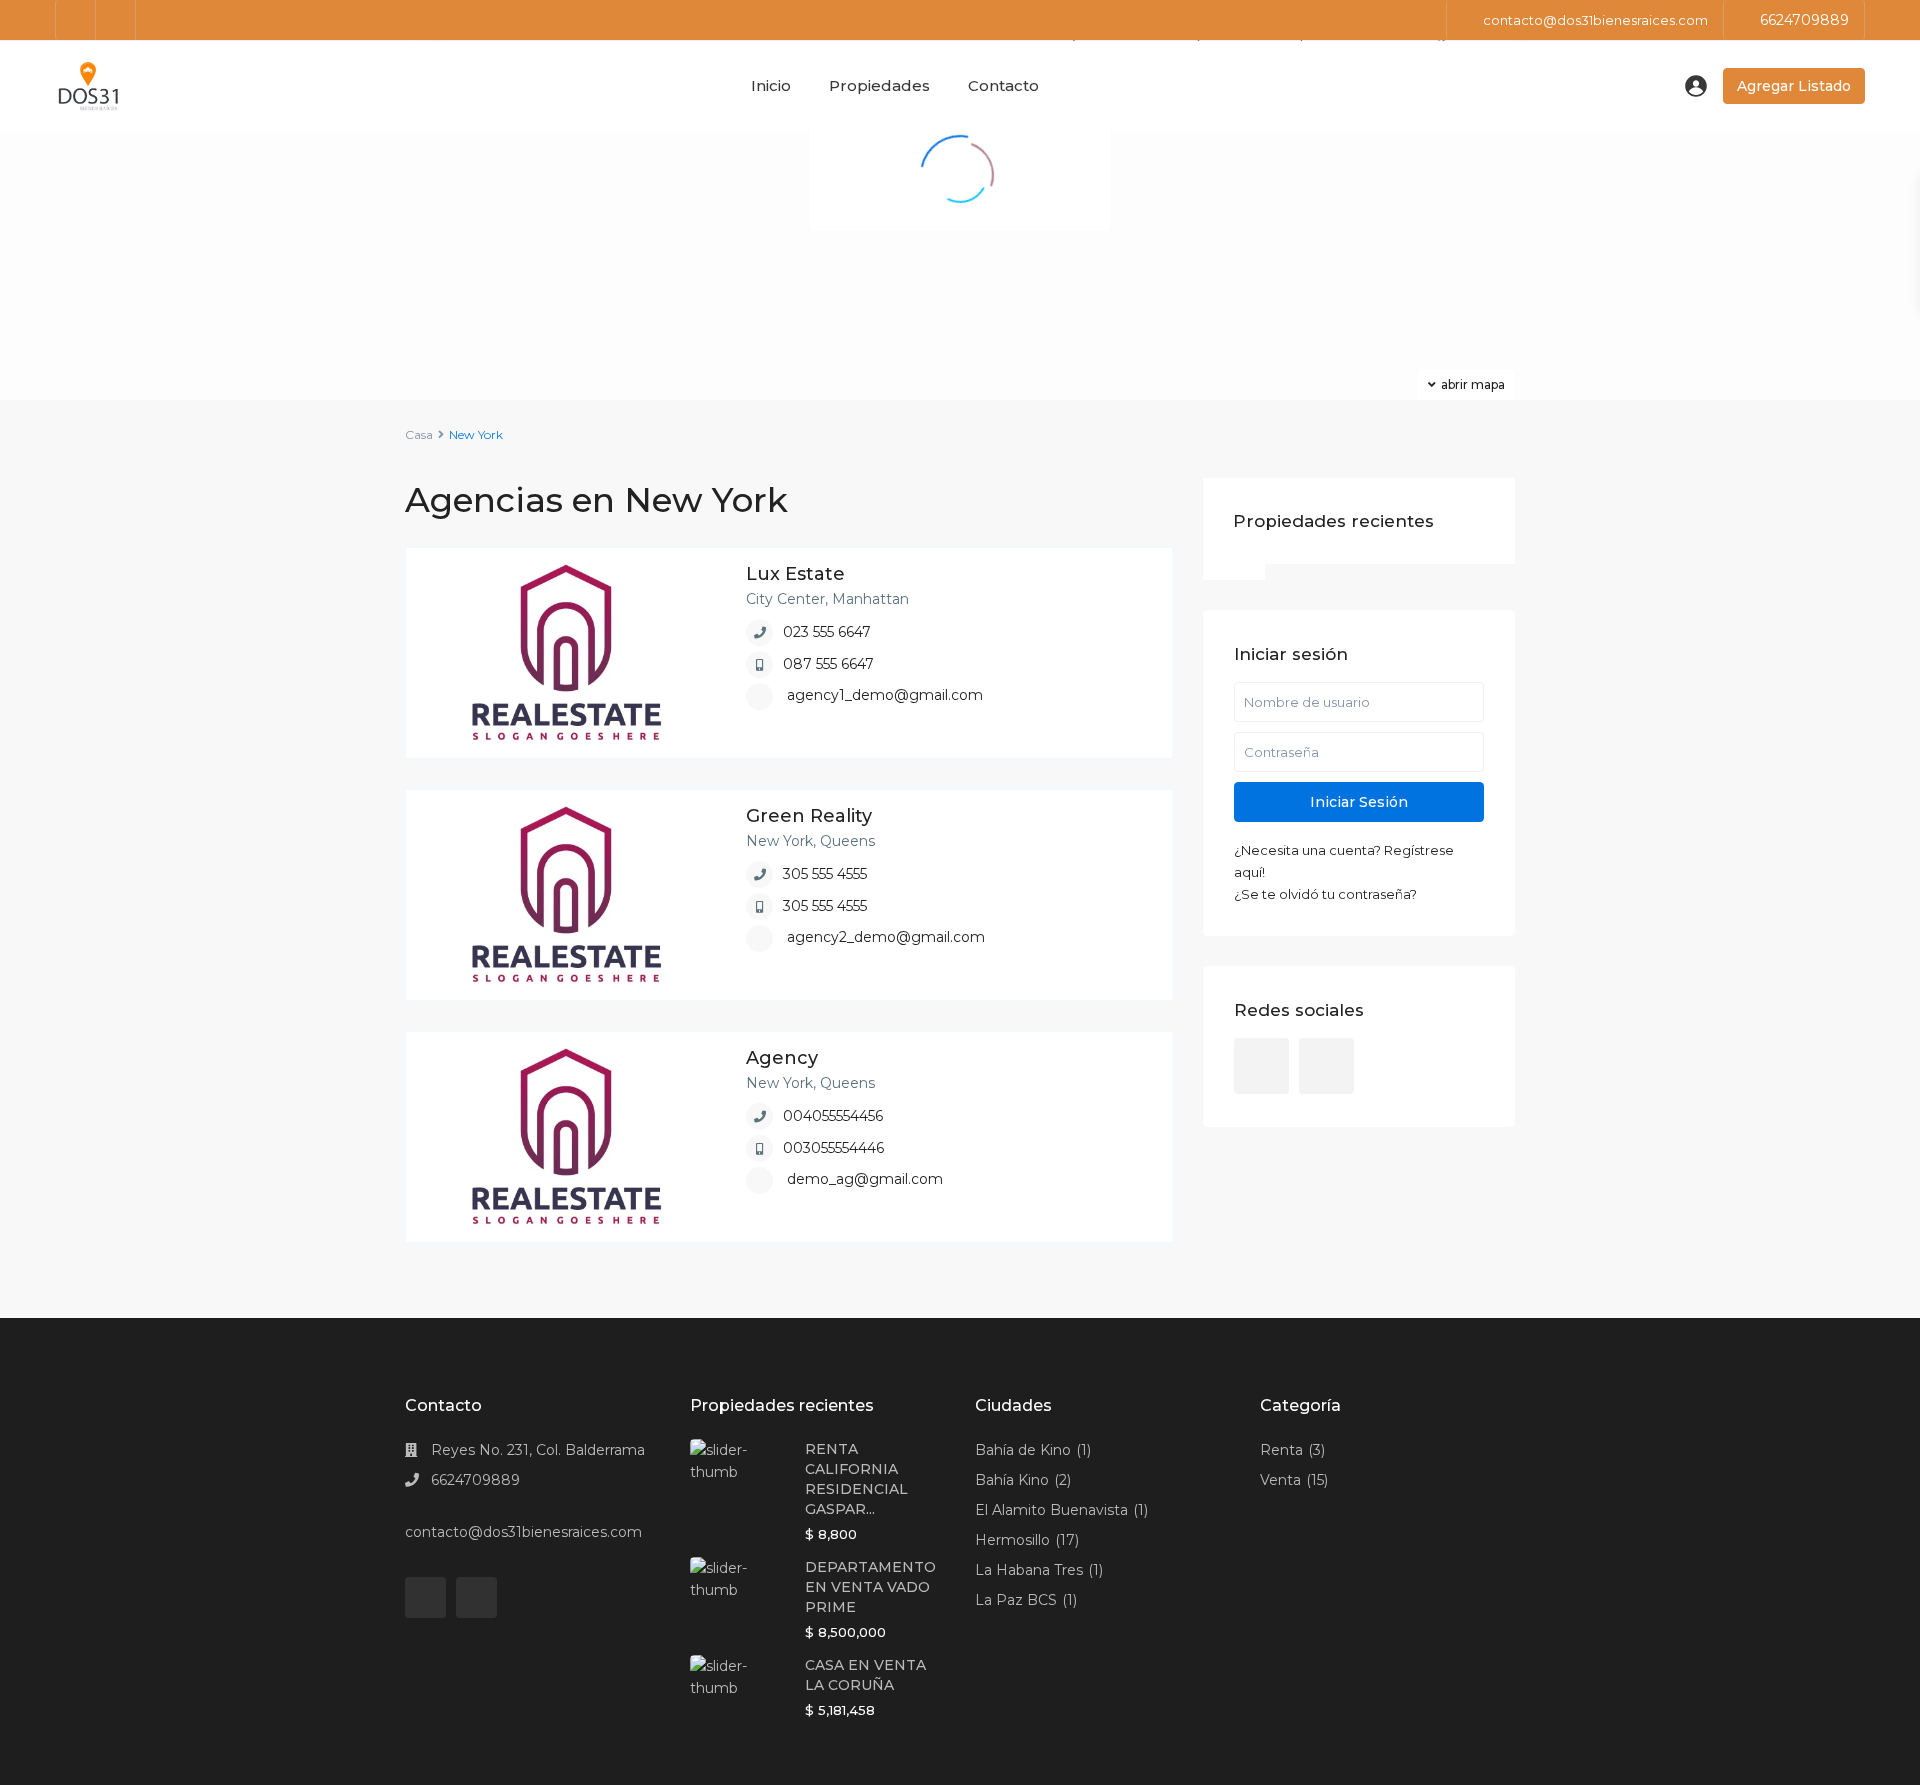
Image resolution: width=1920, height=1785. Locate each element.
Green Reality (809, 816)
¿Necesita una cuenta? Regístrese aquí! (1344, 861)
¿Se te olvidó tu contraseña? (1325, 894)
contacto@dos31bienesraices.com (523, 1532)
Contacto (1003, 85)
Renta (1281, 1450)
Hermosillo (1012, 1540)
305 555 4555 (825, 874)
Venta (1280, 1480)
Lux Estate (795, 574)
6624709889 (1804, 20)
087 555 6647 (828, 664)
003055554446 (833, 1148)
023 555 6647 (827, 632)
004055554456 (833, 1116)
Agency (782, 1058)
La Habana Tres (1029, 1570)
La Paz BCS (1016, 1600)
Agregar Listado (1794, 86)
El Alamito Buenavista (1051, 1510)
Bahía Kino (1012, 1480)
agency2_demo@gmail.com (886, 937)
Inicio (771, 85)
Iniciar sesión (1359, 802)
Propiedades (879, 85)
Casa (419, 434)
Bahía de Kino (1023, 1450)
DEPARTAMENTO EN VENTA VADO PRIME (870, 1587)
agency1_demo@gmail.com (885, 695)
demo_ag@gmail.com (865, 1179)
